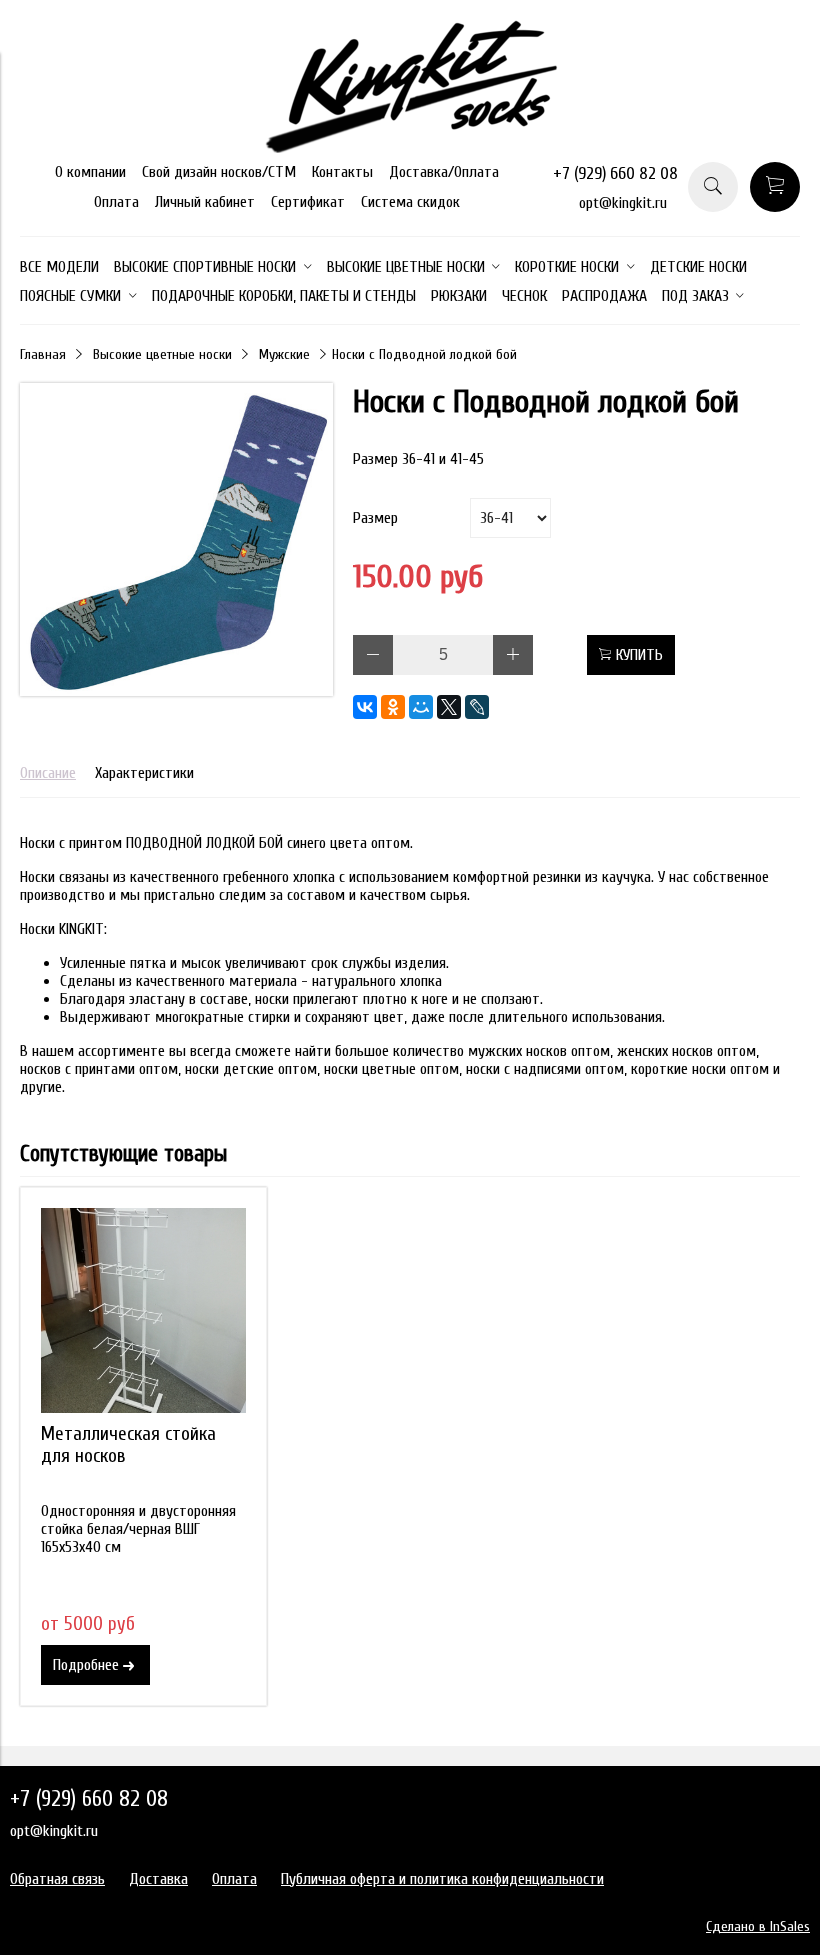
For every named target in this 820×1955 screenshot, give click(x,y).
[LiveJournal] (477, 707)
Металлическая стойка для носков (128, 1445)
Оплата (116, 202)
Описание (48, 773)
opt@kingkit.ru (623, 203)
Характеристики (144, 773)
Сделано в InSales (758, 1926)
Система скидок (410, 202)
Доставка (158, 1879)
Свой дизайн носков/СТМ (219, 172)
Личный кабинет (205, 202)
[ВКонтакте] (365, 707)
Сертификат (308, 202)
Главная (43, 354)
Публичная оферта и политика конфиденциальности (442, 1879)
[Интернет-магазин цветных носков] (410, 148)
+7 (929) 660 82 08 (615, 173)
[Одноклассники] (393, 707)
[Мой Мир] (421, 707)
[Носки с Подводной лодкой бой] (176, 691)
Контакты (342, 172)
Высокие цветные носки (162, 354)
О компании (90, 172)
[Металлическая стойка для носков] (143, 1310)
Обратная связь (57, 1879)
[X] (449, 707)
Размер (375, 518)
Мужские (284, 354)
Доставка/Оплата (444, 172)
